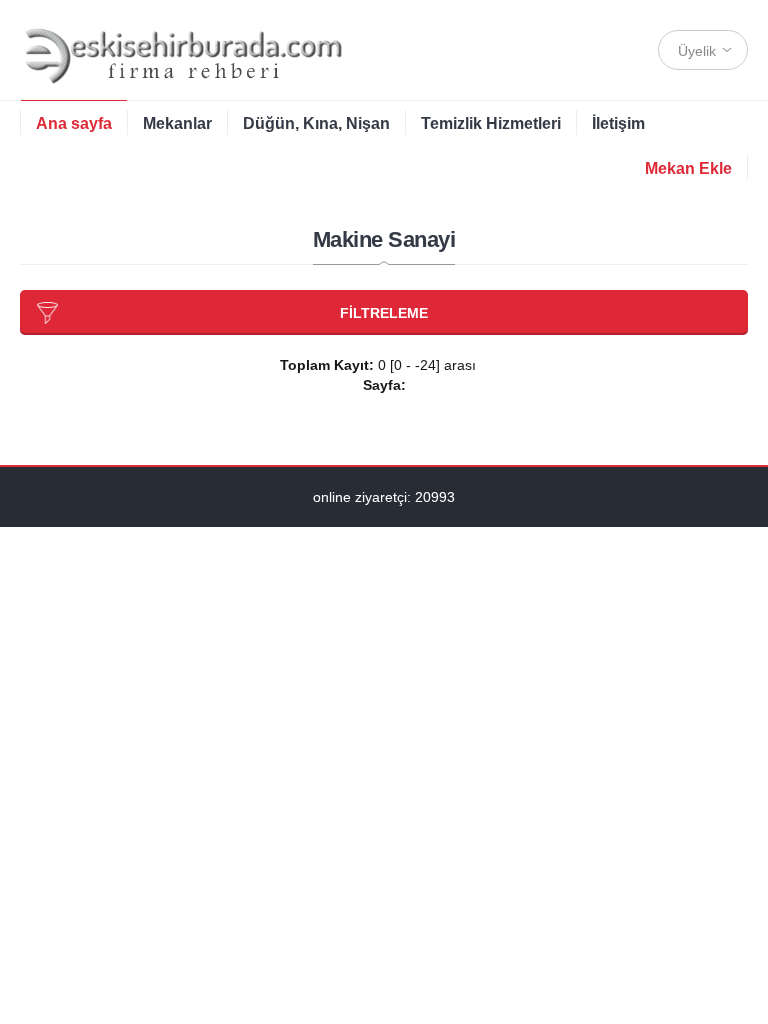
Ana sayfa (74, 123)
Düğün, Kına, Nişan (316, 123)
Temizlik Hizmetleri (491, 123)
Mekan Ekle (688, 168)
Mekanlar (177, 123)
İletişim (618, 123)
